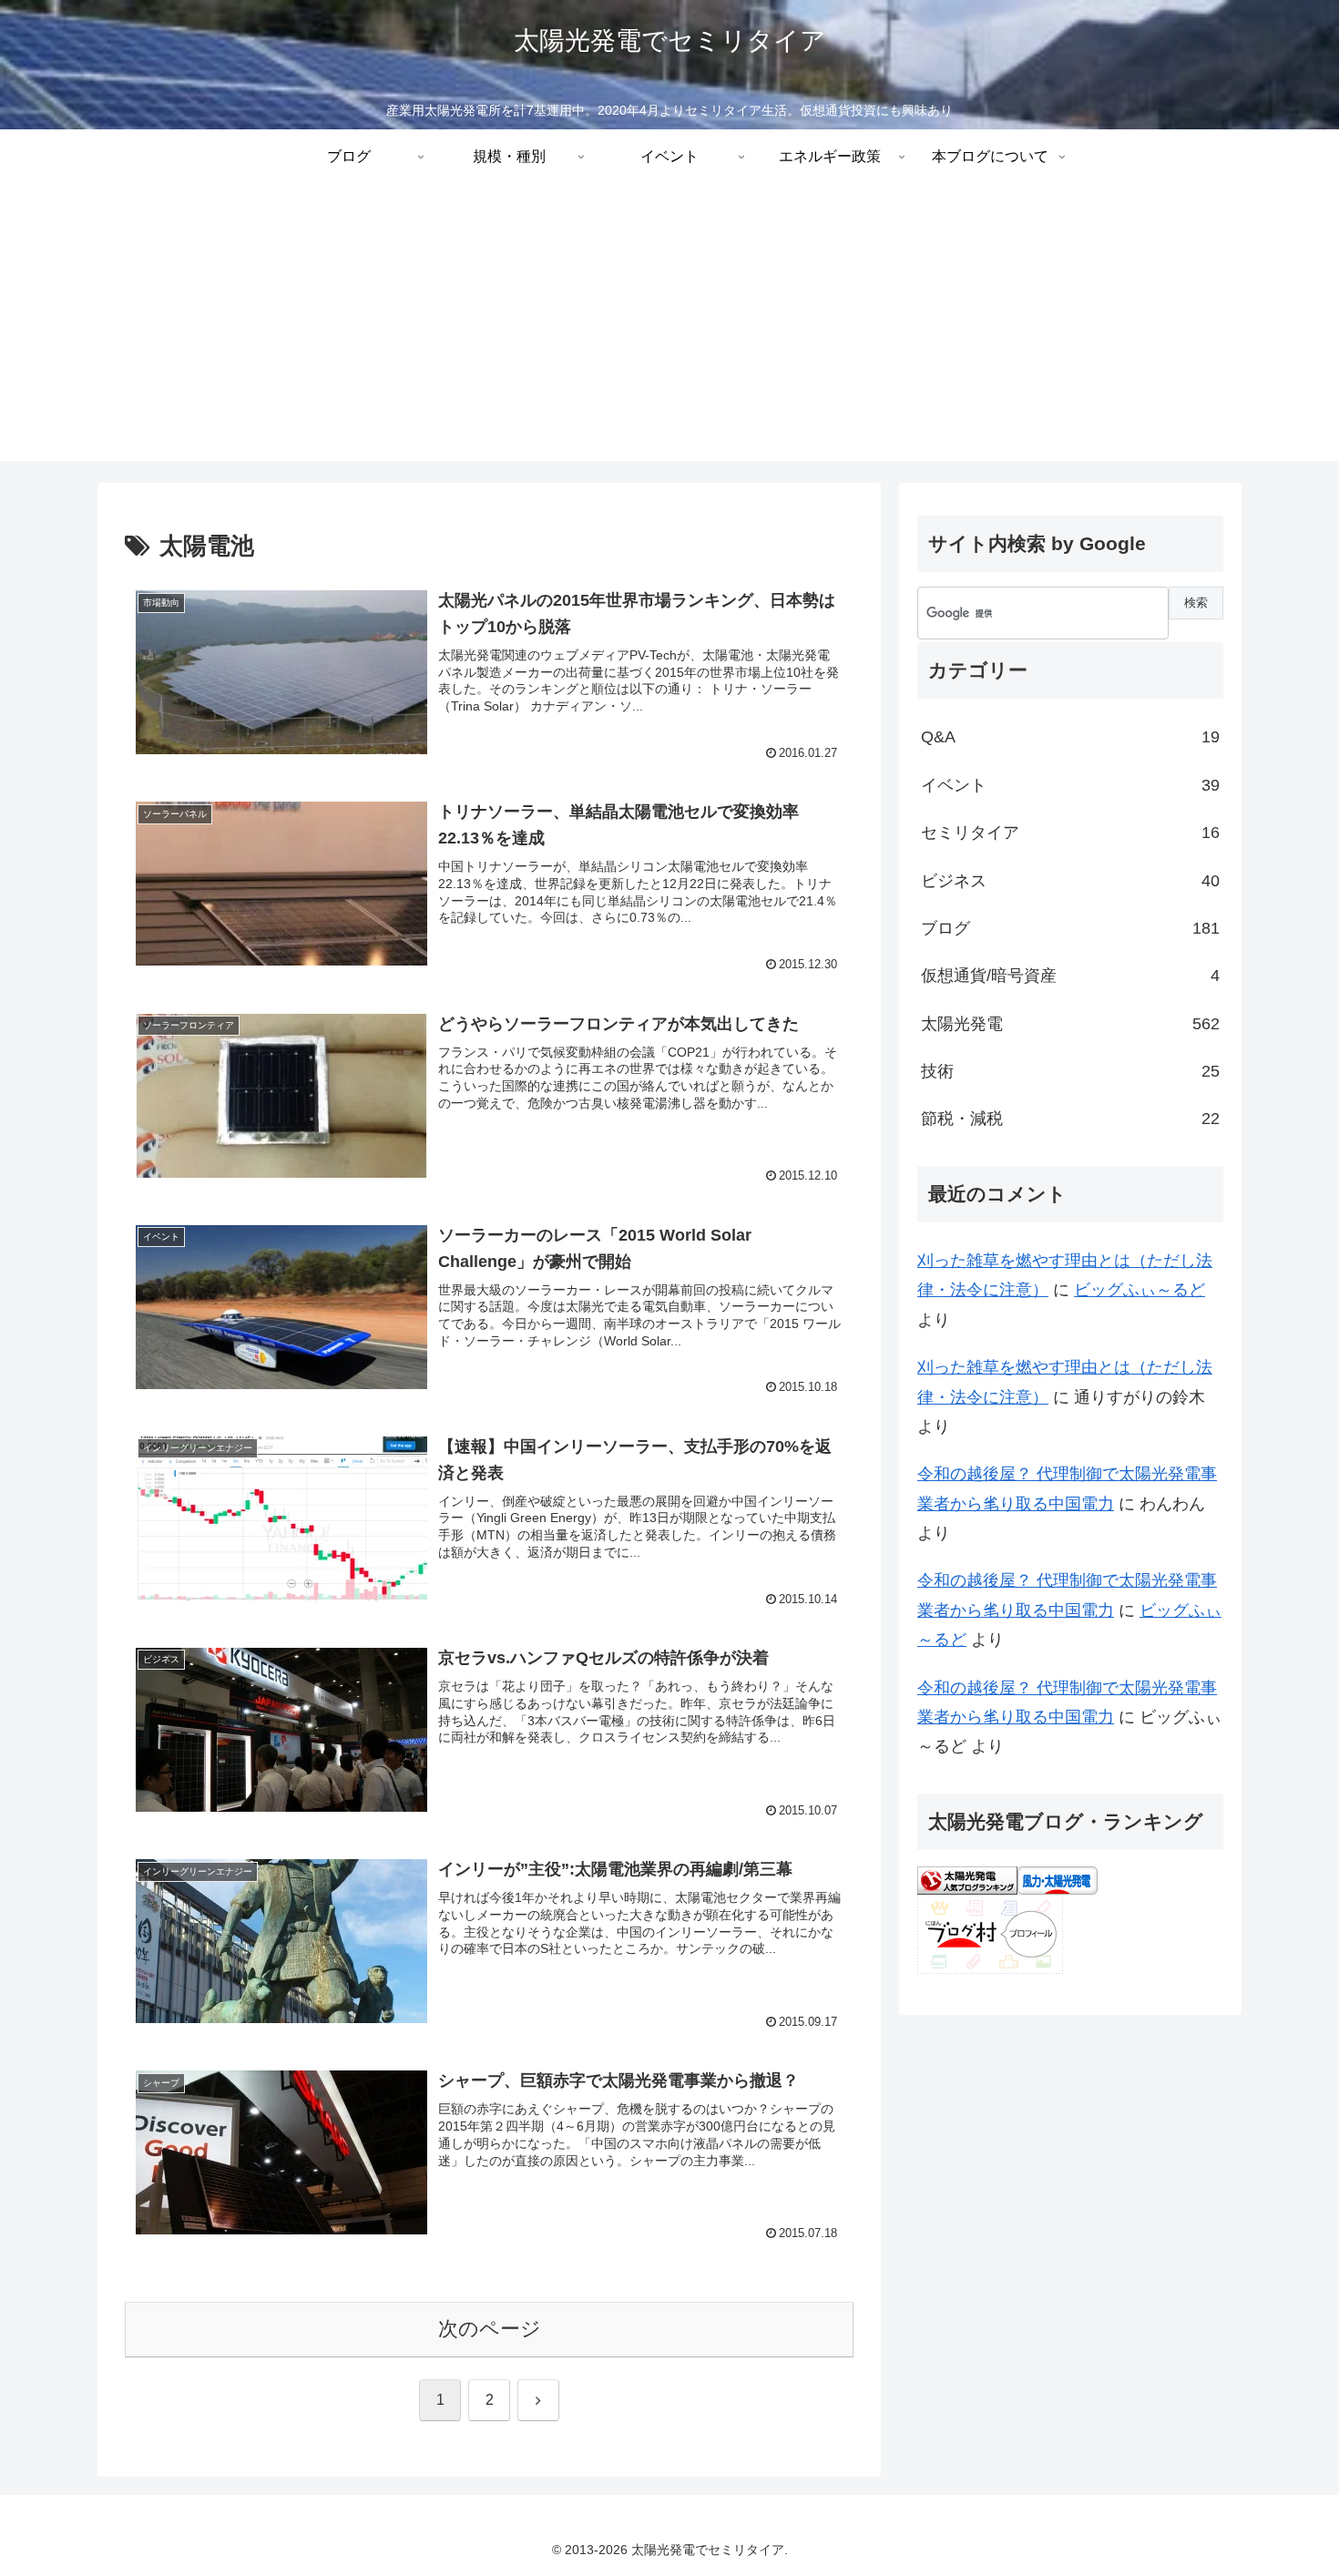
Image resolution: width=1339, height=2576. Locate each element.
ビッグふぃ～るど (1140, 1290)
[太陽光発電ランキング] (967, 1879)
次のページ (490, 2329)
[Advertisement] (669, 333)
